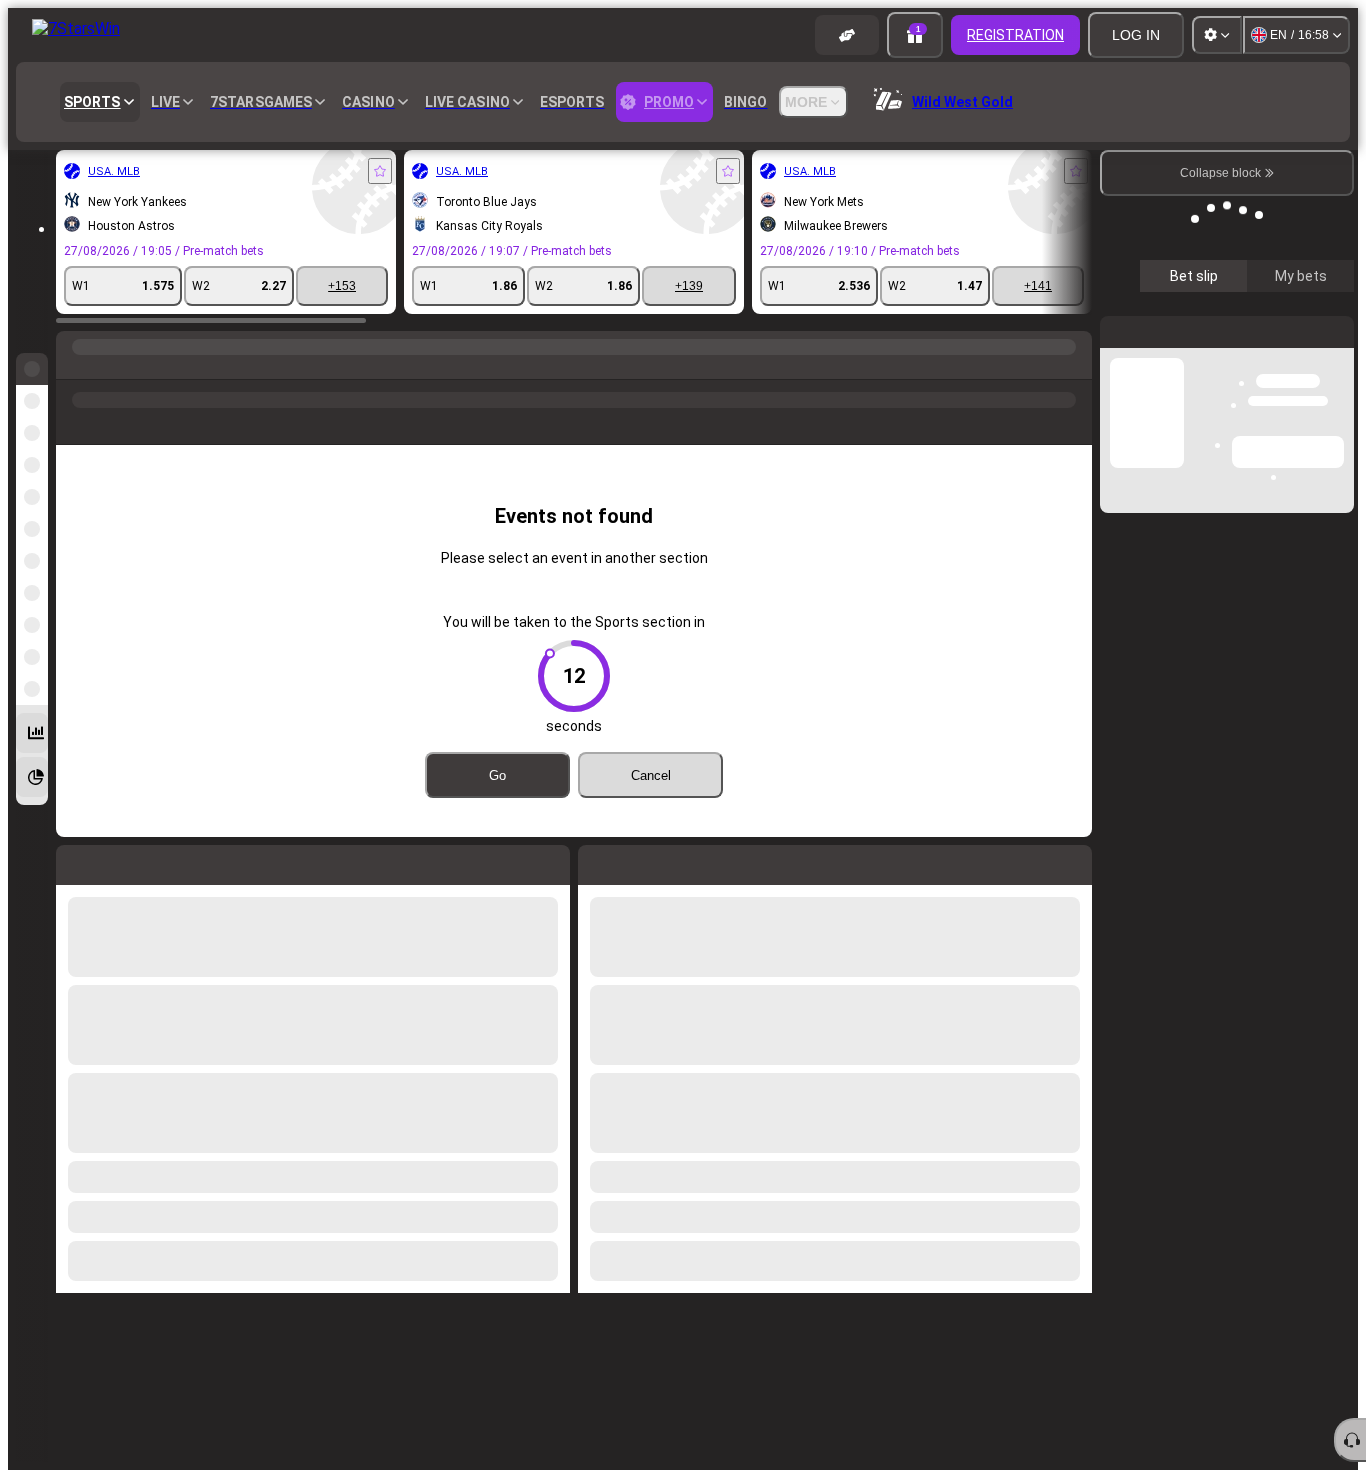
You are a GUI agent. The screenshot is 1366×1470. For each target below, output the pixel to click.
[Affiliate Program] (847, 35)
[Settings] (1217, 35)
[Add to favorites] (380, 171)
